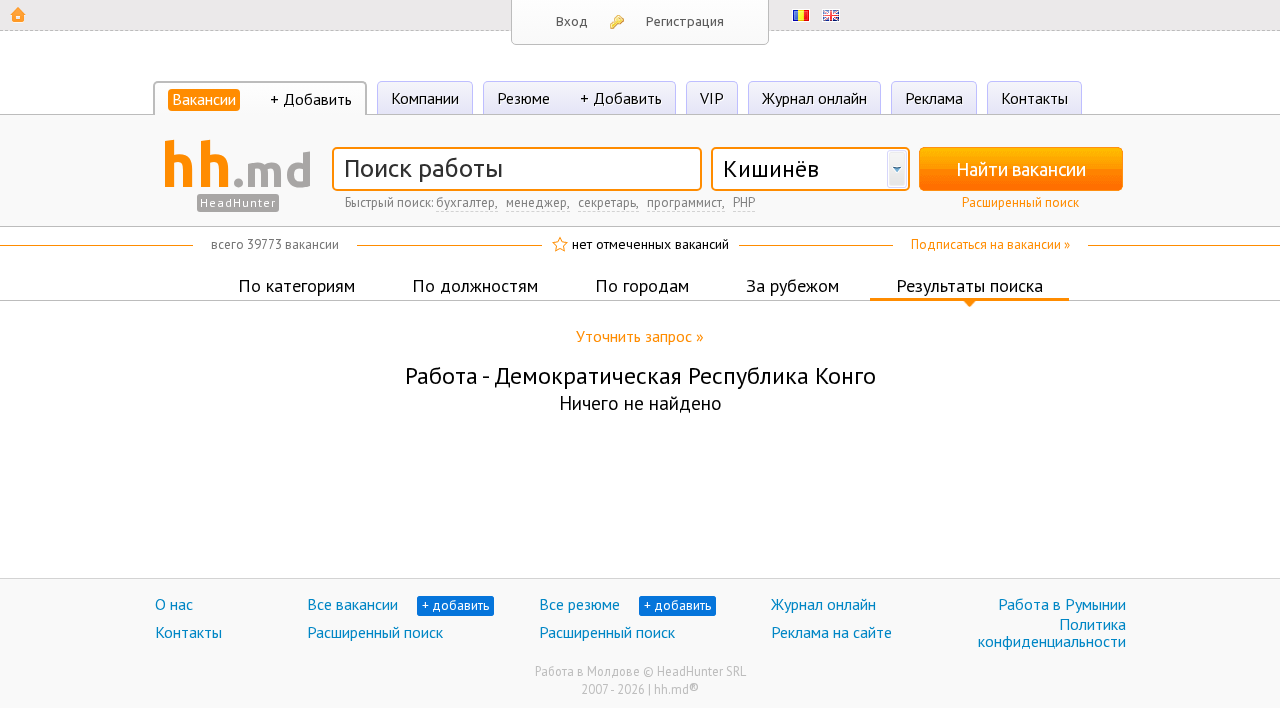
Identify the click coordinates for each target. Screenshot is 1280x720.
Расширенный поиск (1020, 202)
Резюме (523, 98)
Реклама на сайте (831, 632)
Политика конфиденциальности (1052, 633)
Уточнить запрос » (640, 336)
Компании (425, 98)
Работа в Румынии (1062, 604)
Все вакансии (352, 604)
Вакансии (204, 99)
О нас (174, 604)
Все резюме (579, 604)
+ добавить (455, 605)
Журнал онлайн (814, 98)
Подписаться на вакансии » (990, 244)
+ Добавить (311, 99)
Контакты (1034, 98)
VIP (712, 98)
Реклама (934, 98)
